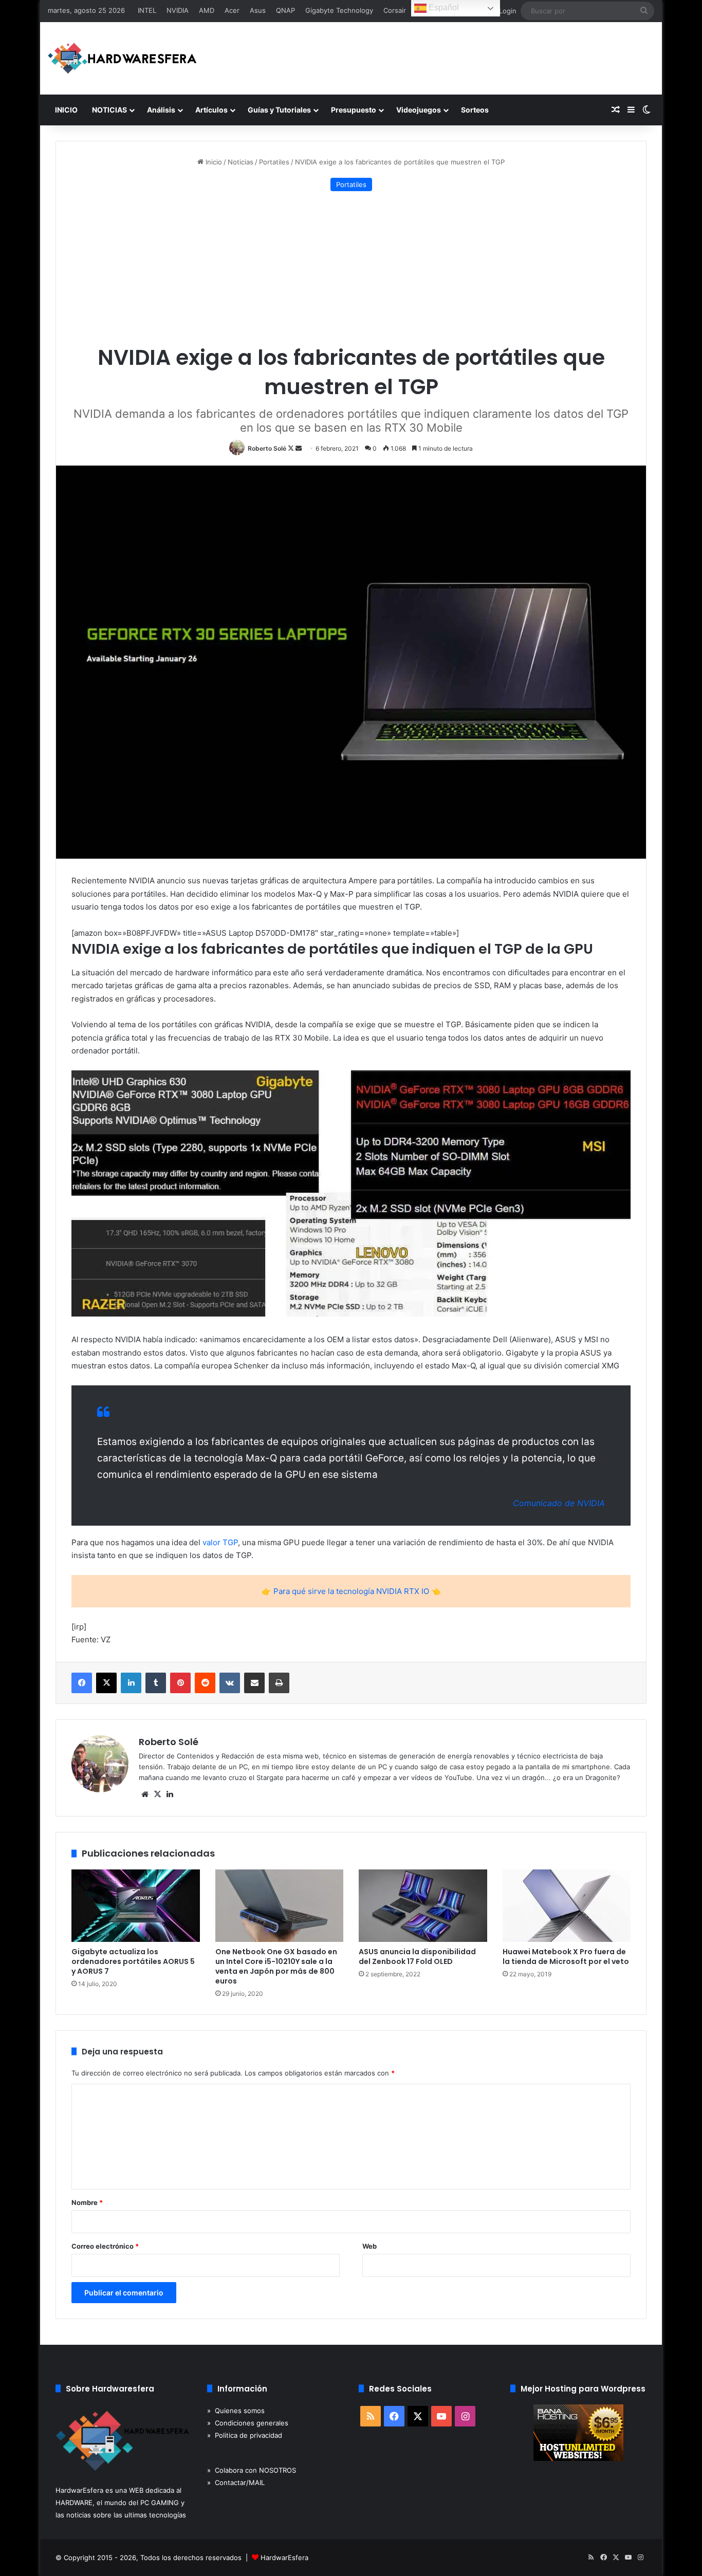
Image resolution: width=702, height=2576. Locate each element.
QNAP (285, 10)
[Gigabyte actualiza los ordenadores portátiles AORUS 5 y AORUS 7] (136, 1906)
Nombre (87, 2202)
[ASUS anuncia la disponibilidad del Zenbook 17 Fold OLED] (423, 1906)
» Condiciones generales (248, 2423)
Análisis (161, 110)
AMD (207, 10)
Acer (232, 10)
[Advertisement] (351, 268)
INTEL (147, 10)
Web (370, 2246)
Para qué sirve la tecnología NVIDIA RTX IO (351, 1591)
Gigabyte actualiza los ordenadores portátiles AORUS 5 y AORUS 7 (133, 1961)
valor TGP (220, 1542)
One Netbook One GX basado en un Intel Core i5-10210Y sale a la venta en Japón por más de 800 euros (276, 1966)
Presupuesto (354, 110)
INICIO (66, 110)
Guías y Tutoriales (279, 110)
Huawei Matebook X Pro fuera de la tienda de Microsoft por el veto (566, 1957)
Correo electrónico (105, 2246)
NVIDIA (178, 10)
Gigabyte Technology (339, 10)
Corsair (395, 10)
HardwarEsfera (284, 2558)
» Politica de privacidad (245, 2435)
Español (443, 7)
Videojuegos (419, 110)
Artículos (211, 110)
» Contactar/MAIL (236, 2482)
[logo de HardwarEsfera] (122, 58)
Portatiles (274, 162)
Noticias (241, 162)
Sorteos (475, 110)
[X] (157, 1794)
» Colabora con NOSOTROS (252, 2470)
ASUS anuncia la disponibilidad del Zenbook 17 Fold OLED (417, 1957)
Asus (258, 10)
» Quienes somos (236, 2411)
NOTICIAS (109, 110)
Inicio (213, 162)
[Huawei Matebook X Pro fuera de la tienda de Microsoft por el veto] (567, 1906)
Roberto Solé (267, 448)
